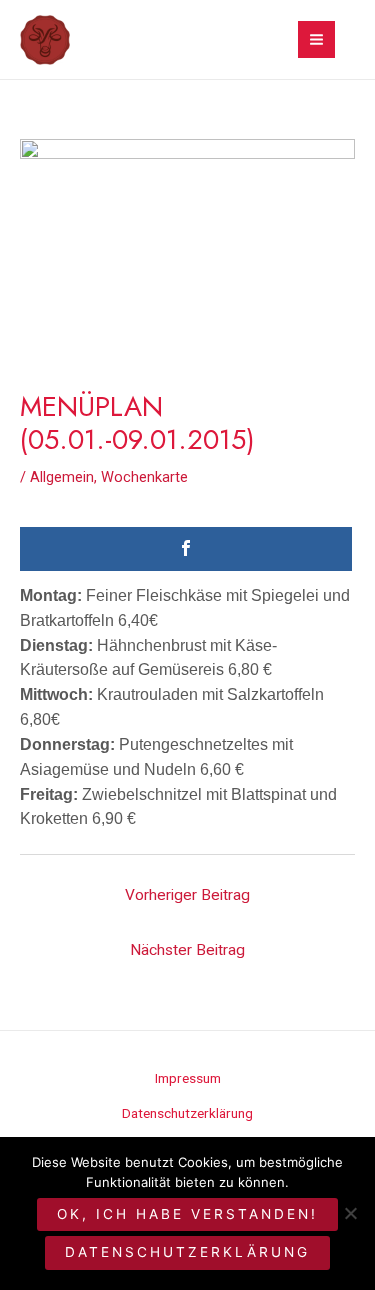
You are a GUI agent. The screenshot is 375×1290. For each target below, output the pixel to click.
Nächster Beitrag (187, 950)
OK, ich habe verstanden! (187, 1214)
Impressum (188, 1078)
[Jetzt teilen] (186, 549)
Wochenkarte (144, 477)
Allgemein (62, 477)
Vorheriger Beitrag (187, 895)
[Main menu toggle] (316, 39)
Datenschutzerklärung (187, 1113)
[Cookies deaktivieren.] (350, 1213)
